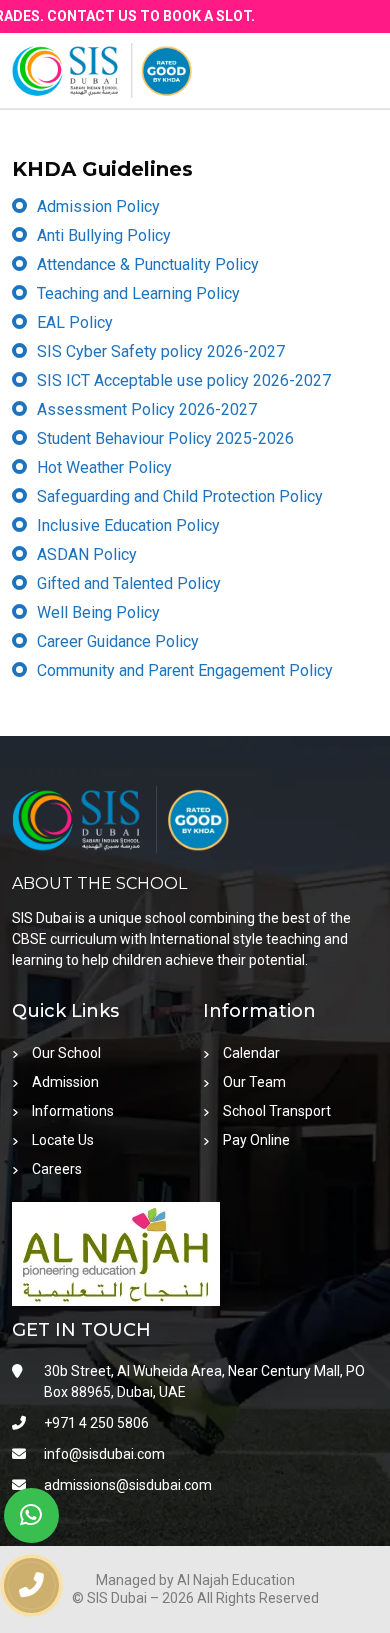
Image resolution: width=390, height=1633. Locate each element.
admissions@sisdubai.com (128, 1485)
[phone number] (31, 1585)
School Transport (277, 1111)
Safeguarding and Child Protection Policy (180, 496)
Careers (57, 1169)
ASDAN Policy (87, 554)
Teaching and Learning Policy (138, 293)
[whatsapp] (31, 1515)
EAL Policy (75, 322)
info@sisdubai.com (104, 1454)
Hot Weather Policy (104, 467)
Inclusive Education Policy (128, 525)
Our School (66, 1053)
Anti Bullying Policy (104, 235)
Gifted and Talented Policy (129, 583)
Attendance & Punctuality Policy (148, 264)
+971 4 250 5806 (96, 1423)
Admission (65, 1082)
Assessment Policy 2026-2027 (147, 409)
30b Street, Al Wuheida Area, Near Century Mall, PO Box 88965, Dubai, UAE (204, 1381)
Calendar (251, 1053)
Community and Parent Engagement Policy (185, 670)
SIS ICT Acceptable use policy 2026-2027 (184, 380)
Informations (73, 1111)
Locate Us (63, 1140)
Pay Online (256, 1140)
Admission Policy (98, 206)
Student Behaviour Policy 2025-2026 (165, 438)
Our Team (254, 1082)
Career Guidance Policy (118, 641)
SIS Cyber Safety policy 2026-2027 (161, 351)
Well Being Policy (98, 612)
